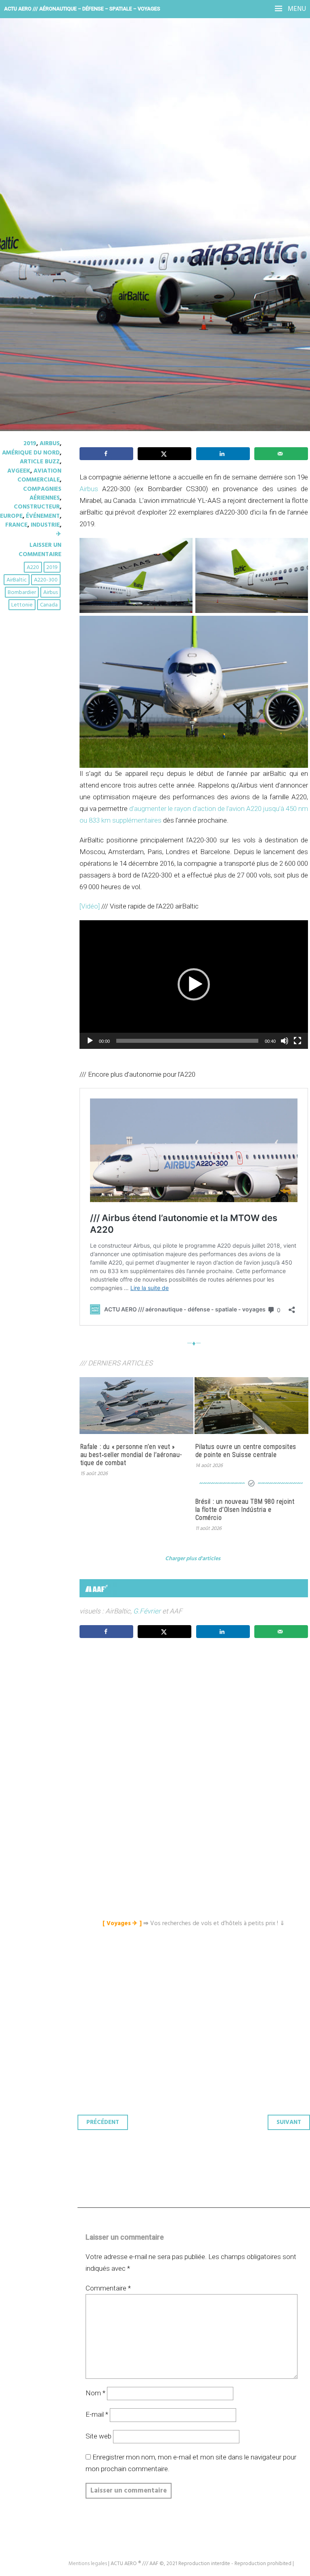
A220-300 (46, 580)
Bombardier (22, 593)
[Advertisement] (196, 1720)
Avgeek (19, 471)
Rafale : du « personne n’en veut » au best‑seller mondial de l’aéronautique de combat (131, 1455)
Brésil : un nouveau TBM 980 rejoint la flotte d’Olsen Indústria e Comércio (245, 1510)
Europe (11, 516)
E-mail (97, 2414)
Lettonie (22, 605)
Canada (49, 605)
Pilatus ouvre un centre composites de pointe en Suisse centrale (246, 1451)
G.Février (147, 1611)
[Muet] (285, 1041)
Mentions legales (88, 2564)
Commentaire (108, 2288)
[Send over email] (281, 454)
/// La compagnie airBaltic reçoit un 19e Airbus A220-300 (140, 149)
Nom (95, 2393)
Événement (43, 516)
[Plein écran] (297, 1041)
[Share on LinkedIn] (223, 454)
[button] (194, 984)
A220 (33, 568)
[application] (194, 984)
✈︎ (59, 534)
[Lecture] (90, 1041)
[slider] (187, 1041)
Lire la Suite (37, 209)
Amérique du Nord (31, 453)
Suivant (289, 2122)
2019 (30, 444)
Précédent (103, 2122)
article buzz (40, 462)
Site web (98, 2436)
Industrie (45, 525)
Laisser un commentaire (40, 550)
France (16, 525)
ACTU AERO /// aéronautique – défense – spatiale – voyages (82, 9)
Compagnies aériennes (42, 494)
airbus (50, 593)
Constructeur (37, 507)
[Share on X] (164, 454)
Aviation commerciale (39, 475)
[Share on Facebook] (106, 454)
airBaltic (17, 580)
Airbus (50, 444)
